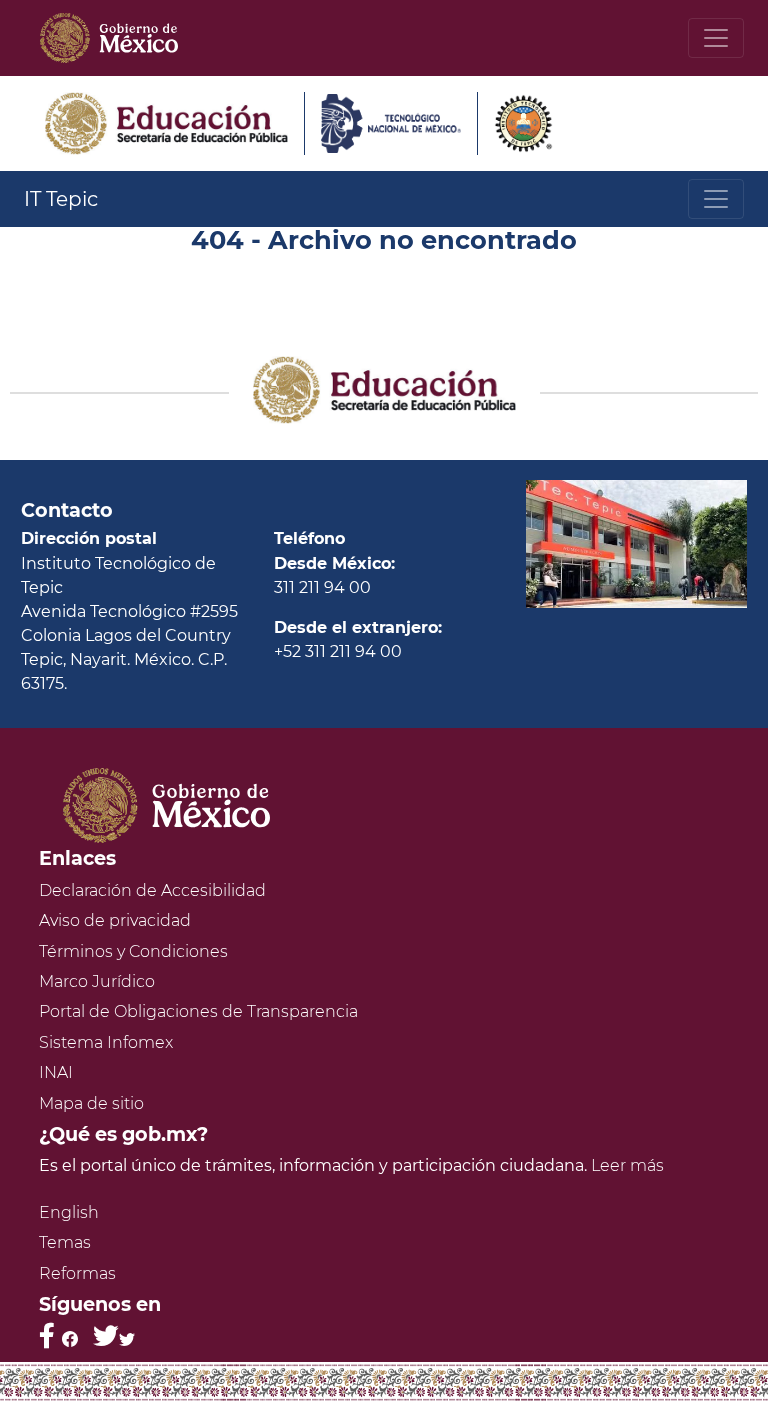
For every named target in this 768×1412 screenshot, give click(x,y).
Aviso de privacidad (115, 920)
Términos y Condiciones (133, 951)
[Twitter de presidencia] (114, 1335)
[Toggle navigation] (716, 38)
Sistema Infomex (106, 1042)
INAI (56, 1072)
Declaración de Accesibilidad (152, 890)
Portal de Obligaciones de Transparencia (198, 1011)
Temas (65, 1242)
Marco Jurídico (97, 981)
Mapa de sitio (91, 1103)
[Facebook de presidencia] (58, 1335)
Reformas (77, 1273)
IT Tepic (61, 199)
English (69, 1212)
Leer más (627, 1165)
